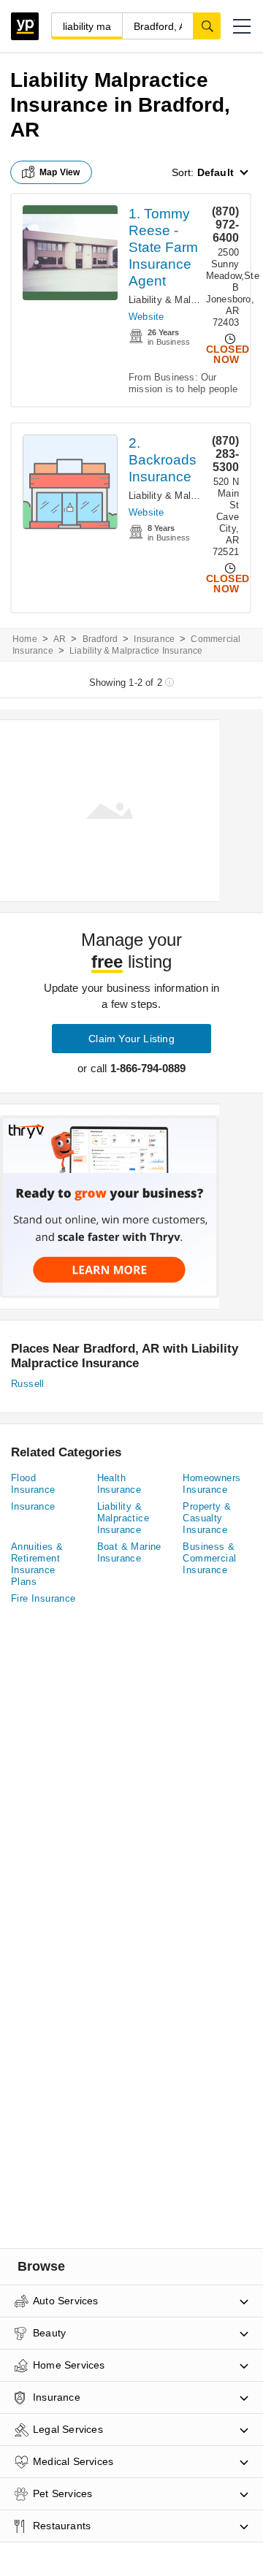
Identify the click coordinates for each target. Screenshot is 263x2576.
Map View (60, 172)
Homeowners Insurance (211, 1484)
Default (216, 172)
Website (146, 317)
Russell (28, 1384)
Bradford (100, 639)
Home (25, 639)
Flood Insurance (33, 1484)
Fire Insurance (43, 1598)
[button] (242, 26)
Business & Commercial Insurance (209, 1558)
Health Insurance (119, 1484)
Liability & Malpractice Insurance (123, 1518)
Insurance (154, 639)
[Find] (207, 26)
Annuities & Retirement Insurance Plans (37, 1564)
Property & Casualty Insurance (207, 1518)
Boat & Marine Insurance (129, 1552)
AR (60, 639)
